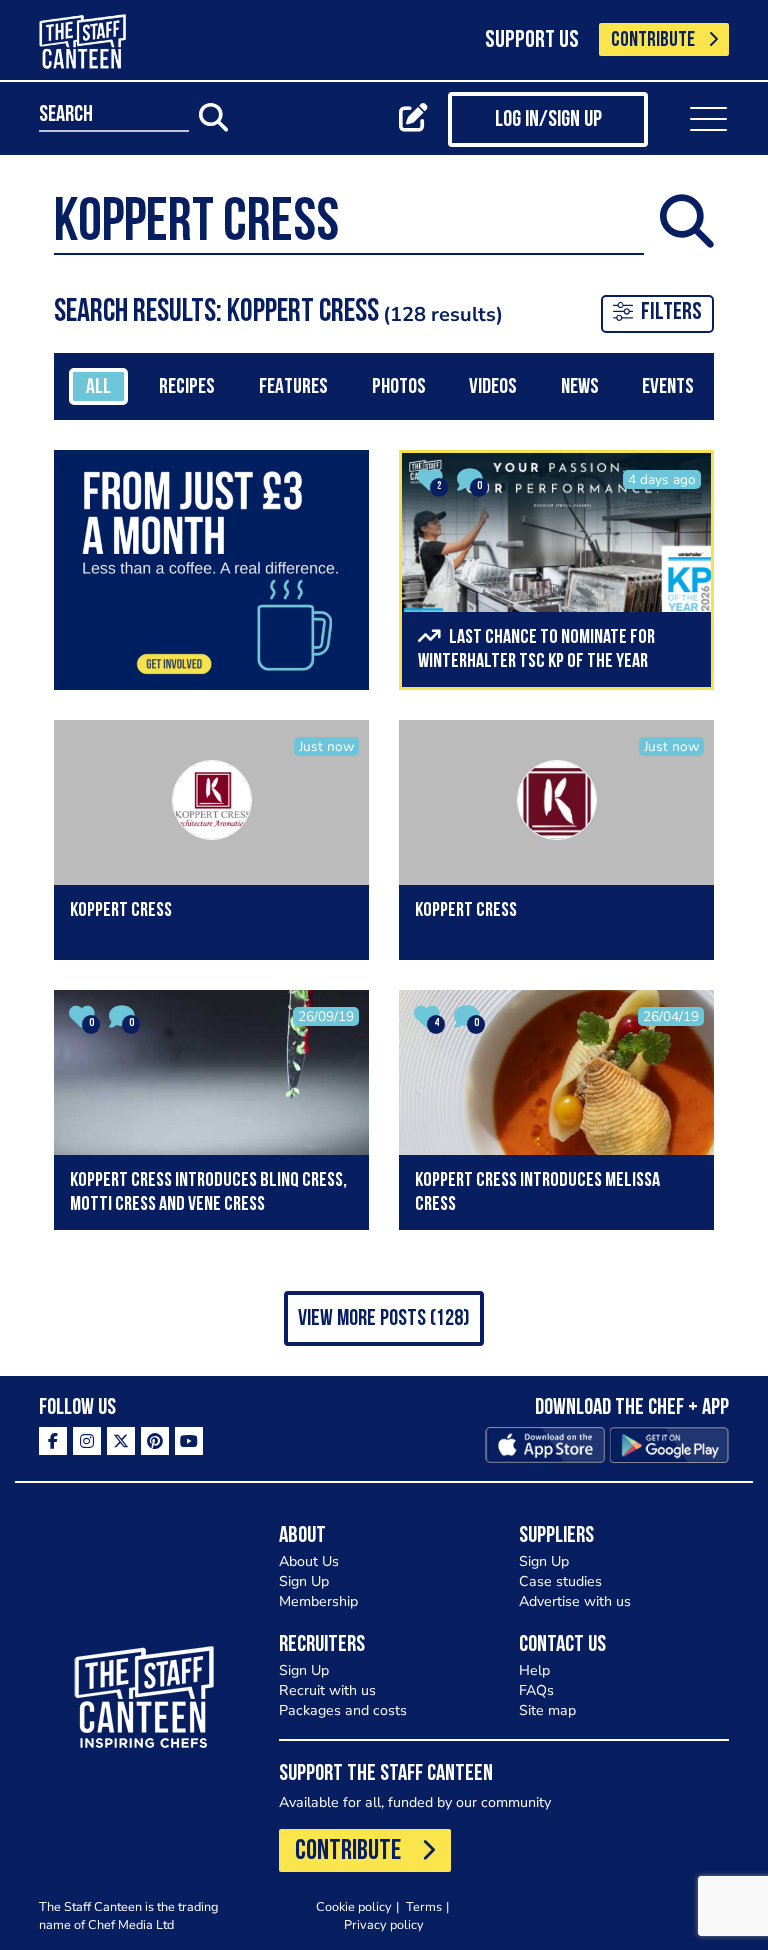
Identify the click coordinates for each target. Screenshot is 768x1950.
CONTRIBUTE (653, 40)
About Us (309, 1561)
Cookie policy (354, 1906)
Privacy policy (384, 1924)
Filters (671, 313)
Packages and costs (343, 1710)
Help (534, 1670)
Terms (424, 1906)
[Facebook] (53, 1441)
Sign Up (304, 1581)
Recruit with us (327, 1690)
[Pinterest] (155, 1441)
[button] (384, 1318)
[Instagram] (87, 1441)
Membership (318, 1601)
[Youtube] (189, 1441)
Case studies (560, 1581)
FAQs (536, 1690)
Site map (547, 1710)
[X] (121, 1441)
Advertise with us (575, 1601)
